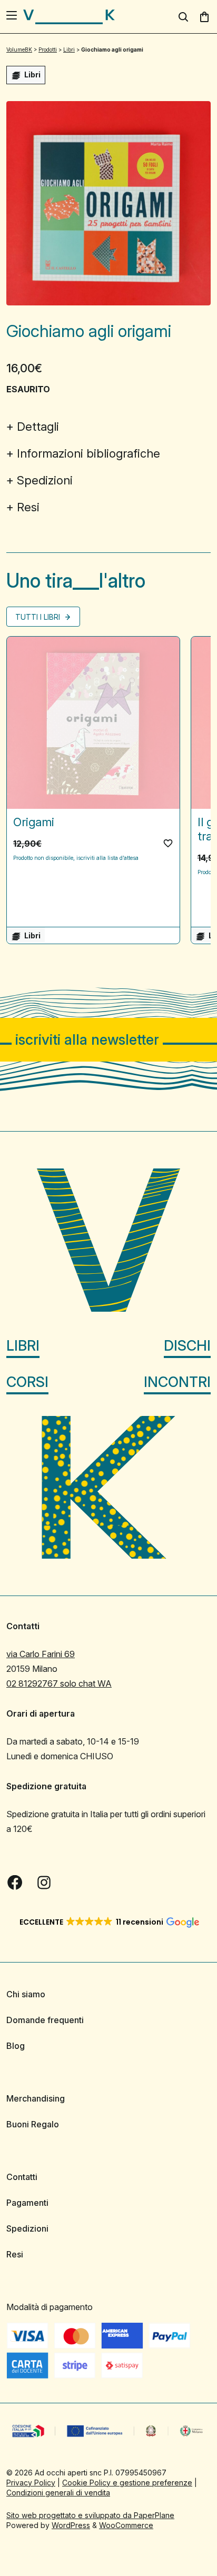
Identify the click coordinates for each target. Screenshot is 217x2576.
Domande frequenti (45, 2020)
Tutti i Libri (39, 617)
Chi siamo (26, 1994)
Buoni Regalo (33, 2124)
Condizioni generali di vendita (58, 2493)
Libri (23, 1346)
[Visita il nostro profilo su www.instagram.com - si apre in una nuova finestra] (44, 1883)
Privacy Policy (31, 2483)
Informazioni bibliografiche (88, 453)
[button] (168, 843)
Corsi (27, 1382)
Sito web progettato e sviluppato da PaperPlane (90, 2515)
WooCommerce (126, 2525)
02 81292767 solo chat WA (59, 1683)
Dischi (187, 1346)
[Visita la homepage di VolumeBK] (69, 17)
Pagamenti (27, 2203)
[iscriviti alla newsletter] (108, 1040)
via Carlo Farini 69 (41, 1654)
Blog (16, 2046)
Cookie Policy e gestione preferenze (127, 2483)
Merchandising (36, 2098)
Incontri (177, 1382)
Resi (28, 507)
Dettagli (38, 427)
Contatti (22, 2177)
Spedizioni (45, 480)
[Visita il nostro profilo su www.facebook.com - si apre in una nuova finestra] (15, 1883)
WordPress (71, 2525)
